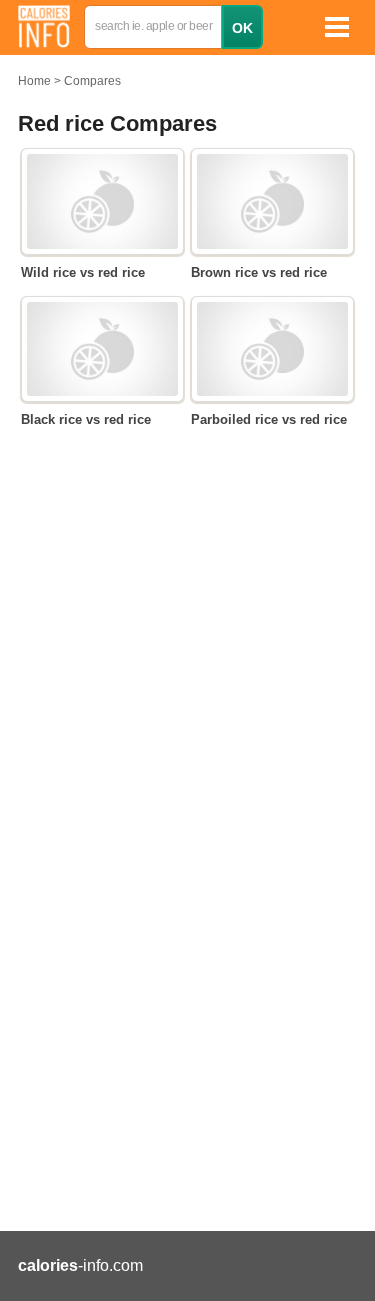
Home (34, 81)
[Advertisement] (187, 997)
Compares (92, 81)
